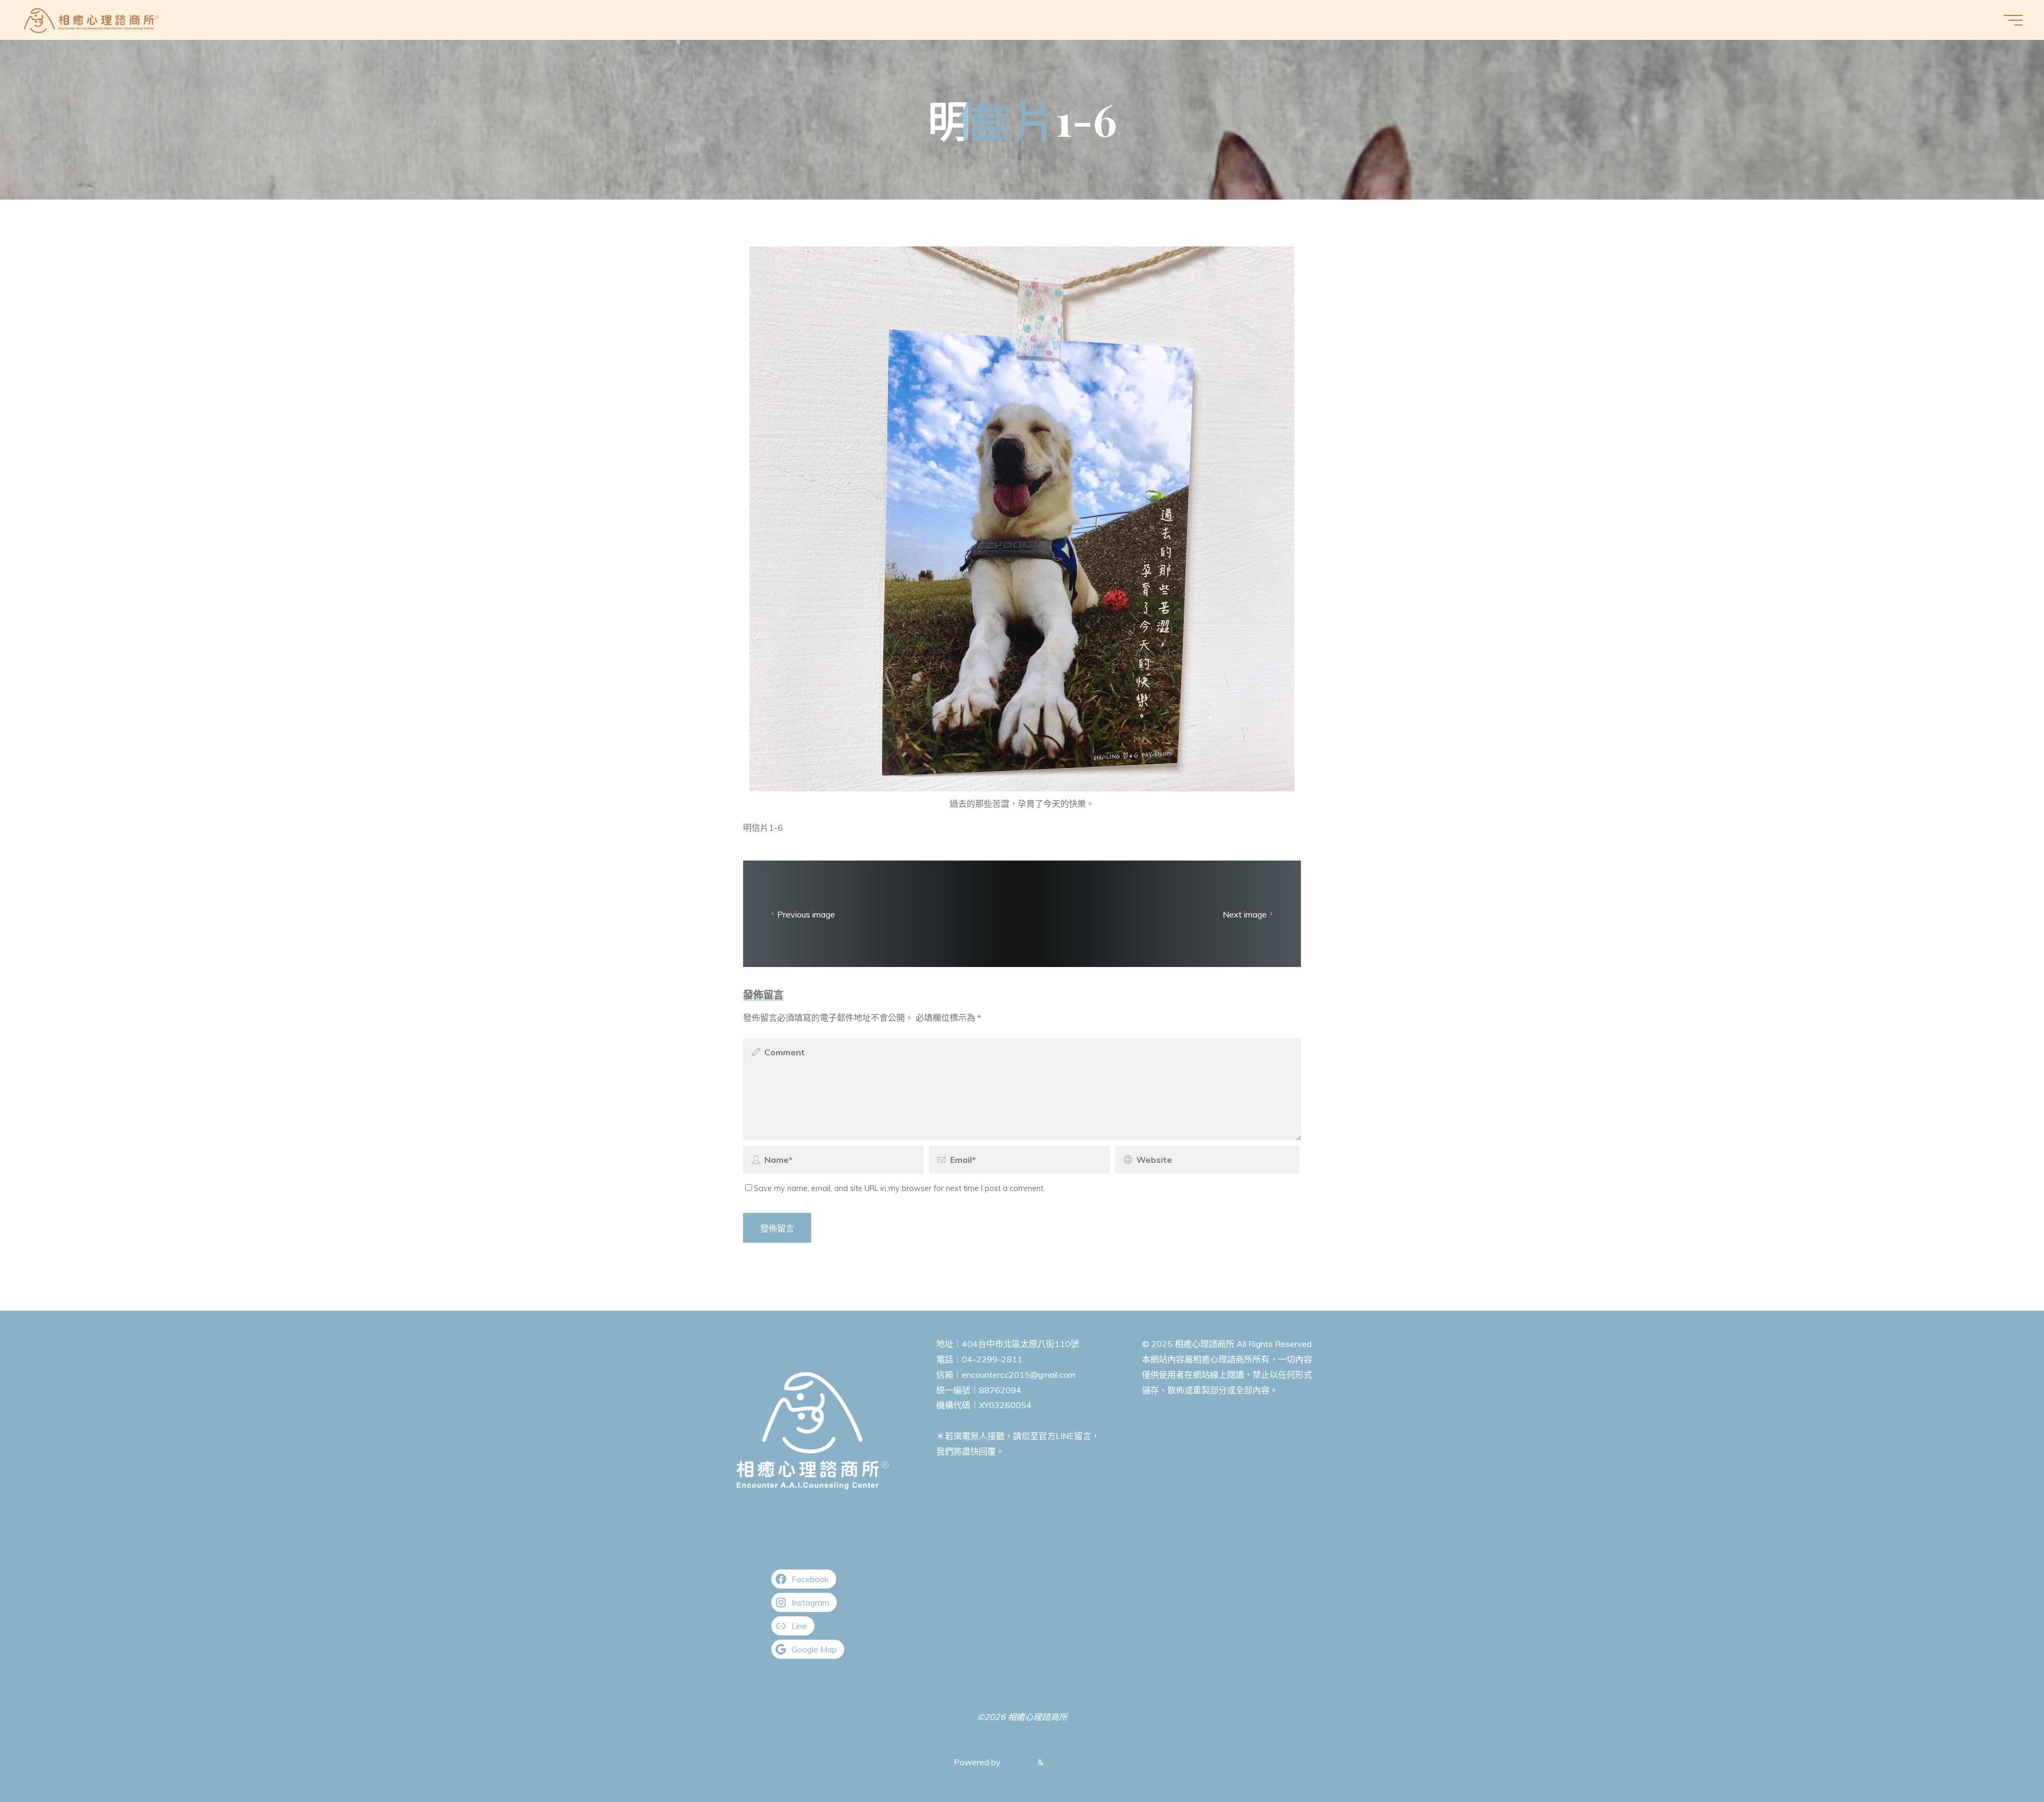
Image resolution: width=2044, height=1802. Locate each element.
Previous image (806, 914)
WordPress (1067, 1762)
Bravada (1018, 1762)
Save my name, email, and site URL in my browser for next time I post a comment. (899, 1188)
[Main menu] (2013, 20)
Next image (1245, 914)
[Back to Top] (2002, 1760)
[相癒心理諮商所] (92, 20)
